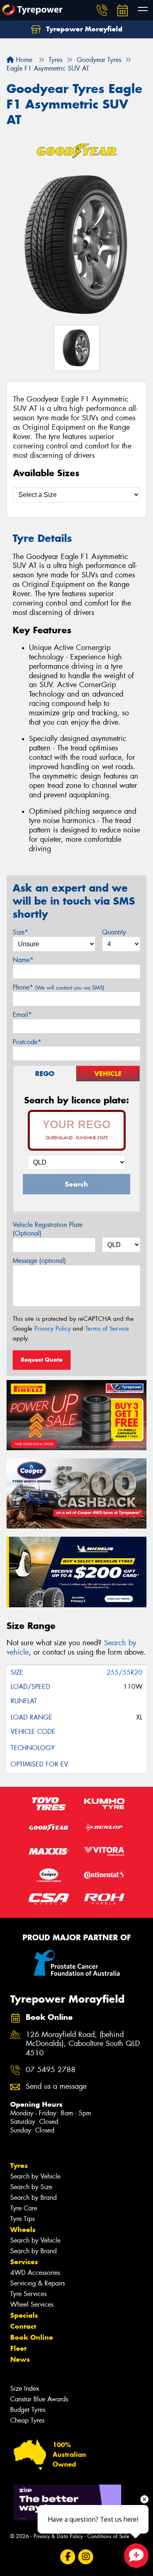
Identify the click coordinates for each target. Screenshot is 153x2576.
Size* (20, 932)
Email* (22, 1015)
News (20, 2359)
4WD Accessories (35, 2273)
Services (24, 2262)
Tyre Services (28, 2294)
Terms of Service (107, 1329)
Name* (23, 960)
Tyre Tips (22, 2219)
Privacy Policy (52, 1329)
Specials (24, 2315)
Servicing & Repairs (38, 2283)
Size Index (25, 2389)
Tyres (19, 2166)
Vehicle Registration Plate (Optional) (48, 1229)
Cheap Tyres (27, 2420)
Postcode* (27, 1042)
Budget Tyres (28, 2410)
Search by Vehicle (35, 2176)
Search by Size (31, 2187)
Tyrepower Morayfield (83, 29)
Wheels (23, 2230)
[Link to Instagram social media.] (85, 2557)
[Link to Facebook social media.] (68, 2557)
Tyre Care (24, 2208)
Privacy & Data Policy (58, 2536)
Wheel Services (32, 2304)
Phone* (59, 987)
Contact (23, 2326)
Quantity (114, 932)
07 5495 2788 (51, 2070)
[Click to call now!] (102, 10)
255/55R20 (124, 1672)
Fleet (18, 2348)
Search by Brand (33, 2198)
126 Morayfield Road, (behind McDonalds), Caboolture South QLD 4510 (83, 2044)
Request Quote (42, 1360)
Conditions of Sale (108, 2536)
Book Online (32, 2337)
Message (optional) (39, 1261)
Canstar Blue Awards (39, 2399)
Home (23, 60)
